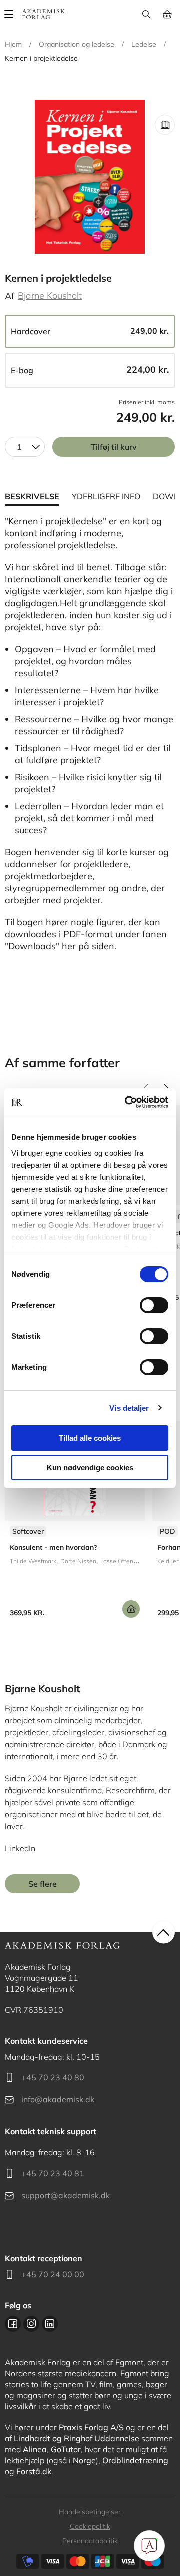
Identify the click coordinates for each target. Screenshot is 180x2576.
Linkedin (50, 2324)
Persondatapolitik (90, 2541)
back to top (164, 1932)
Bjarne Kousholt (50, 295)
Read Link (165, 125)
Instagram (31, 2324)
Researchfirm (129, 1790)
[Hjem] (44, 14)
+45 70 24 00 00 (53, 2274)
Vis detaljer (129, 1408)
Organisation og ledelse (77, 44)
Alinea (35, 2449)
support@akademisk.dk (66, 2195)
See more (75, 1523)
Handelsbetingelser (90, 2512)
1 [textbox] (19, 447)
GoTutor (66, 2449)
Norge (84, 2460)
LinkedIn (20, 1848)
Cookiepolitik (90, 2526)
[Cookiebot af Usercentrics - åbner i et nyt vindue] (127, 1102)
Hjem (13, 44)
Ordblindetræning (135, 2460)
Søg (146, 14)
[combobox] (25, 447)
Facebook (13, 2324)
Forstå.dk (34, 2471)
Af (10, 296)
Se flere (43, 1884)
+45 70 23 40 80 (53, 2077)
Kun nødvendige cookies (90, 1467)
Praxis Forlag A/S (91, 2427)
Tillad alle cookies (90, 1438)
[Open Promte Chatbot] (149, 2546)
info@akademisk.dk (58, 2099)
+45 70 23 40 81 (53, 2173)
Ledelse (144, 44)
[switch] (154, 1305)
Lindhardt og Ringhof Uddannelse (77, 2438)
